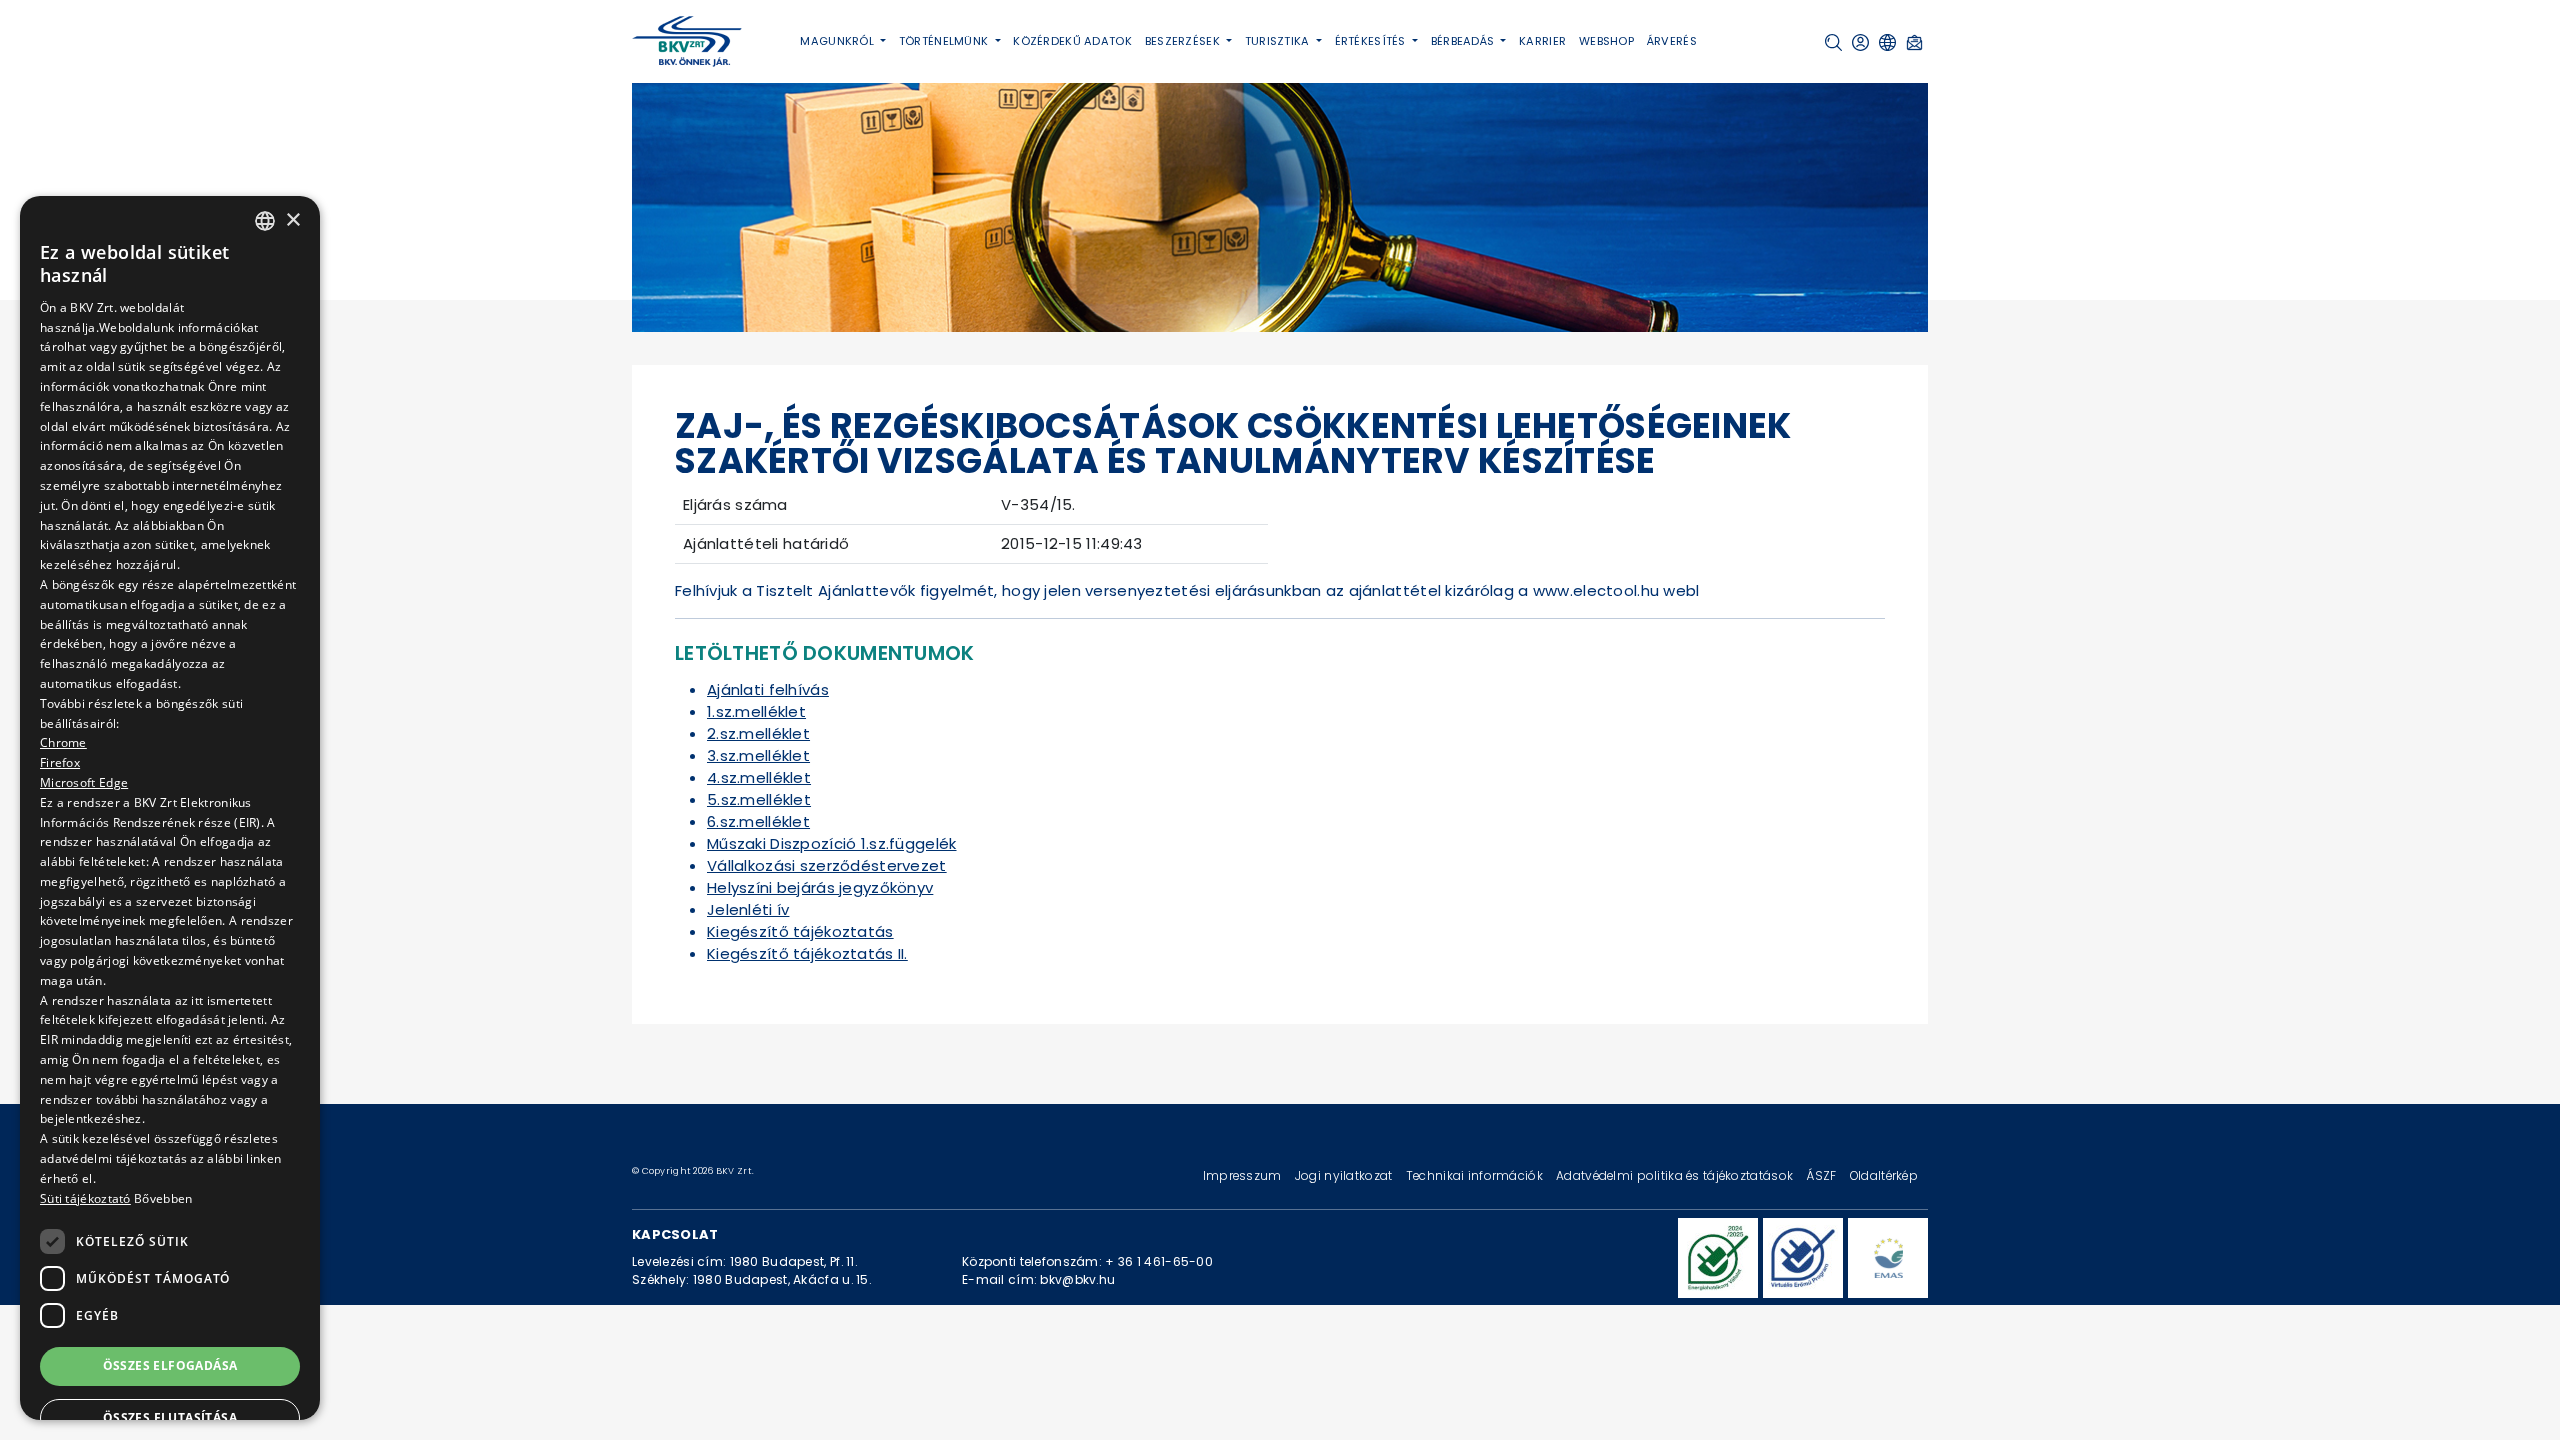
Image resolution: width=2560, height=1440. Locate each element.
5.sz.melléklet (759, 799)
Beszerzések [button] (1184, 41)
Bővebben (163, 1198)
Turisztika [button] (1279, 41)
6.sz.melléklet (758, 821)
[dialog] (170, 808)
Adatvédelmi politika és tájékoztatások (1676, 1175)
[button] (1833, 42)
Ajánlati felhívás (768, 689)
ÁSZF (1822, 1175)
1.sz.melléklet (756, 711)
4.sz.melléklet (759, 777)
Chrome (63, 742)
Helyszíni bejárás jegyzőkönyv (820, 887)
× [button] (292, 220)
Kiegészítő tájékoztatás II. (807, 953)
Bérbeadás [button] (1464, 41)
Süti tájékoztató (85, 1198)
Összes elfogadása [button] (170, 1365)
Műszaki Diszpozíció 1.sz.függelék (832, 843)
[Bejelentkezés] (1860, 42)
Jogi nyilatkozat (1345, 1175)
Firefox (60, 762)
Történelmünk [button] (945, 41)
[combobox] (265, 221)
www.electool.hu (1596, 590)
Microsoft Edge (84, 782)
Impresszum (1244, 1175)
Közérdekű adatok (1072, 41)
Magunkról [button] (838, 41)
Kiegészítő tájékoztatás (800, 931)
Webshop (1606, 41)
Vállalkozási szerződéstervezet (827, 865)
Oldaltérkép (1884, 1175)
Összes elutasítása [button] (170, 1417)
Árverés (1672, 41)
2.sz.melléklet (758, 733)
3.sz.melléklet (758, 755)
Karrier (1542, 41)
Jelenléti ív (748, 909)
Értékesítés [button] (1372, 41)
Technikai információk (1476, 1175)
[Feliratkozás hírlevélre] (1914, 42)
